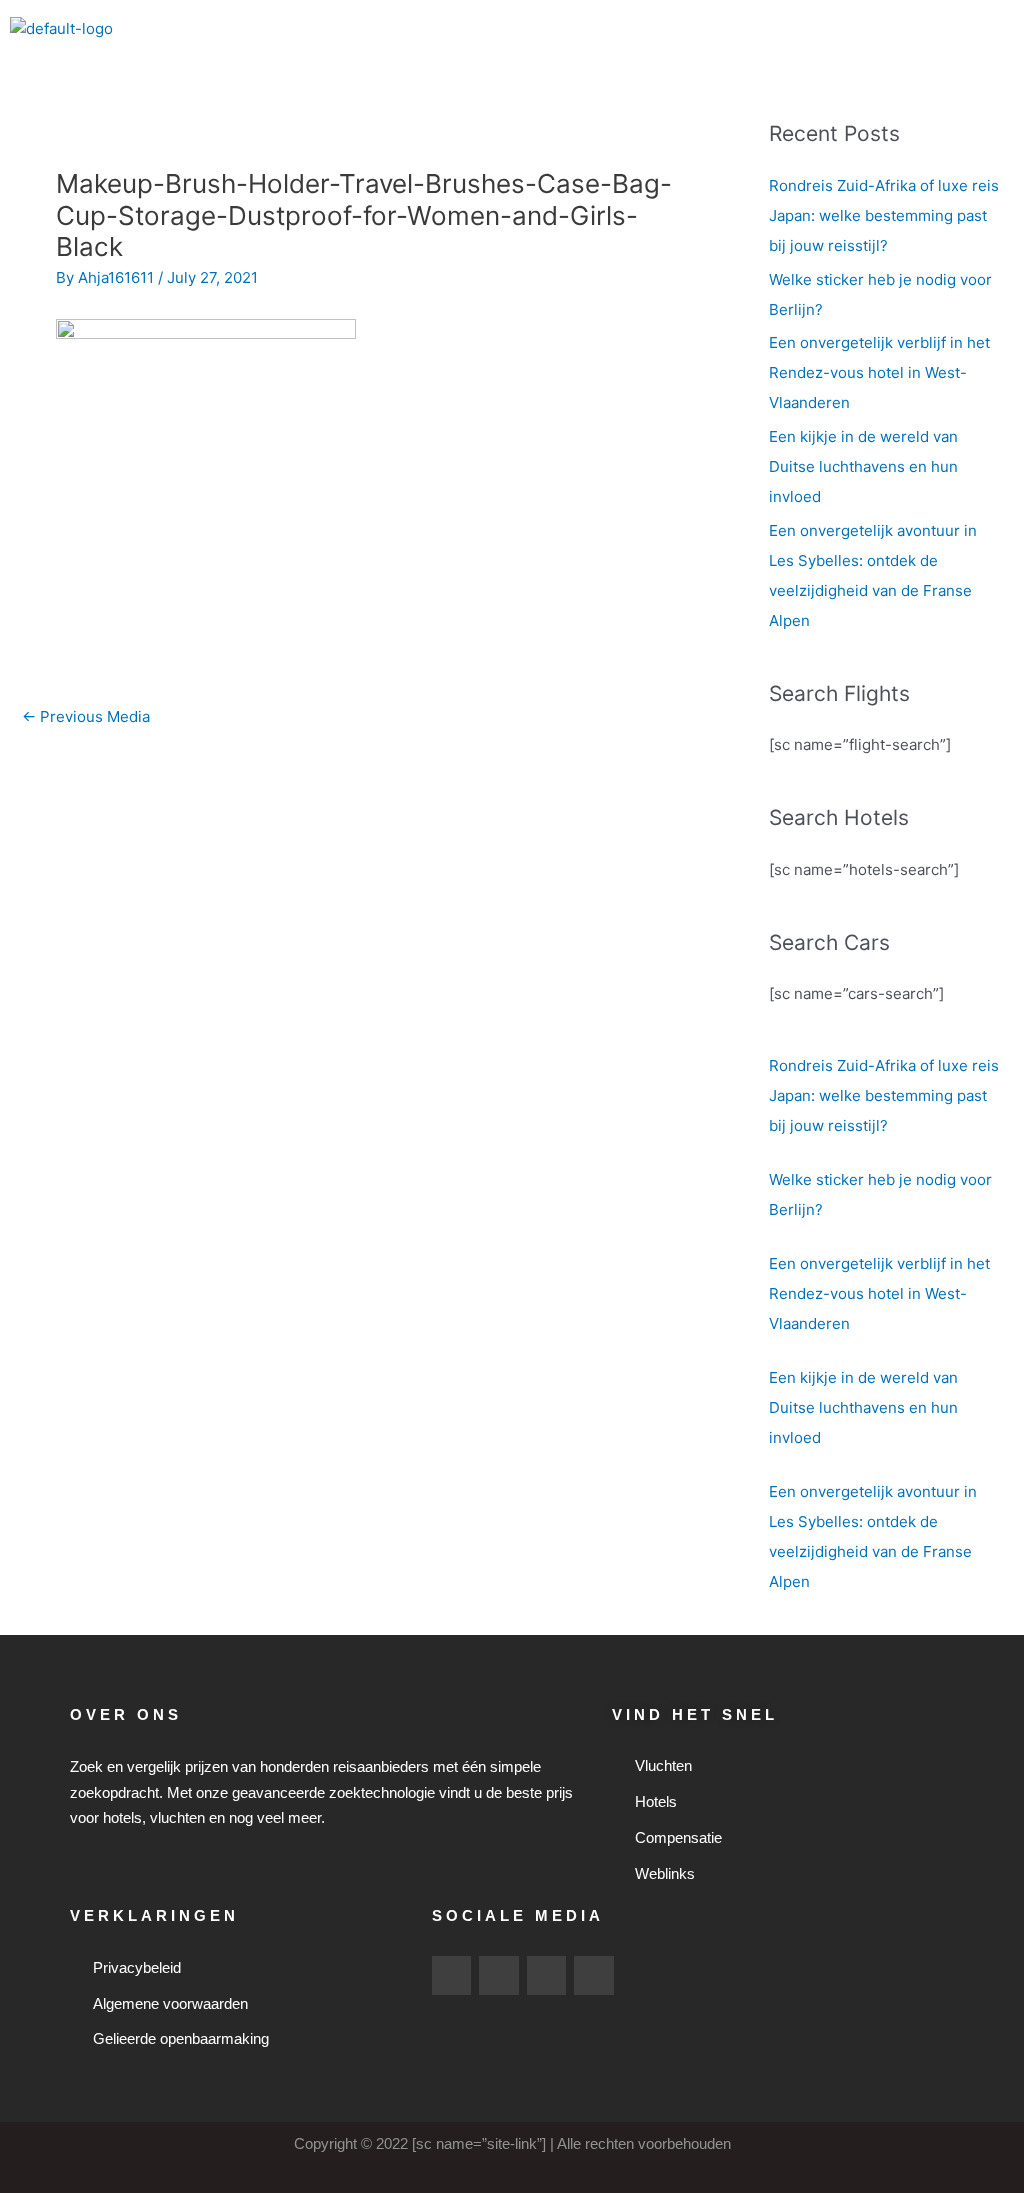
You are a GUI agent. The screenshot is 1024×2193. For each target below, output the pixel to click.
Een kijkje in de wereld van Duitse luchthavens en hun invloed (863, 466)
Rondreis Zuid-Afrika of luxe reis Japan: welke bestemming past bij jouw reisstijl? (884, 215)
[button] (998, 29)
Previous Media (86, 716)
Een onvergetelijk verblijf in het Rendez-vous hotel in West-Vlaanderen (879, 372)
